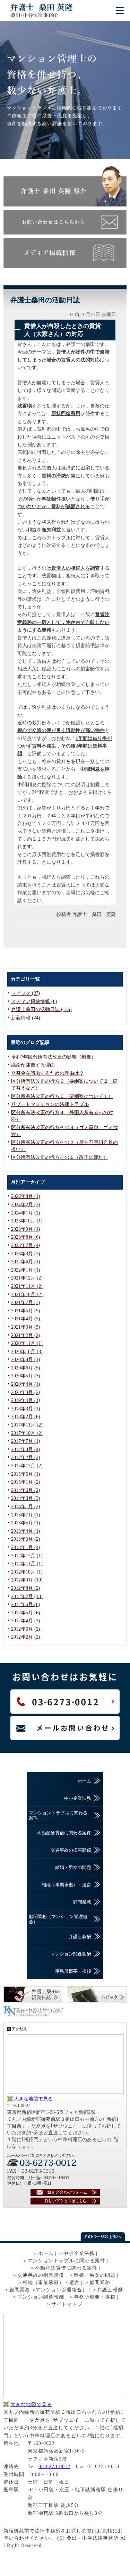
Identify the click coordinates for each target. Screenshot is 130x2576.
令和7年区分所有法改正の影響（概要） (54, 1057)
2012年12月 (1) (27, 1556)
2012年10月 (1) (27, 1572)
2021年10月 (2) (27, 1295)
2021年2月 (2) (26, 1335)
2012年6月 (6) (26, 1605)
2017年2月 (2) (26, 1457)
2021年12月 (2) (27, 1278)
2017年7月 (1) (26, 1441)
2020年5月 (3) (26, 1376)
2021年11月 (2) (27, 1286)
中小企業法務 (78, 1798)
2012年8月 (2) (26, 1588)
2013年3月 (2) (26, 1539)
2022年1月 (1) (26, 1270)
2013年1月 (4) (26, 1547)
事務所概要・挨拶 (73, 1971)
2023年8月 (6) (26, 1237)
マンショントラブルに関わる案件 (58, 1815)
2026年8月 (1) (26, 1196)
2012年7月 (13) (27, 1597)
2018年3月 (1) (26, 1409)
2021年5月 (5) (26, 1311)
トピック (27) (26, 993)
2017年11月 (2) (27, 1425)
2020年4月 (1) (26, 1384)
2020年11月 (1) (27, 1343)
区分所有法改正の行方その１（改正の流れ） (60, 1157)
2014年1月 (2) (26, 1507)
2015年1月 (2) (26, 1482)
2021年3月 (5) (26, 1327)
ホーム (84, 1781)
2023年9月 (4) (26, 1229)
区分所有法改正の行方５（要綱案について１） (62, 1096)
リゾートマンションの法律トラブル (50, 1104)
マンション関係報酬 (71, 1954)
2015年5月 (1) (26, 1474)
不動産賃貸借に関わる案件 (64, 1833)
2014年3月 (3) (26, 1498)
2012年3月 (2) (26, 1629)
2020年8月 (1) (26, 1360)
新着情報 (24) (26, 1018)
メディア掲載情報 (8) (34, 1002)
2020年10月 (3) (27, 1352)
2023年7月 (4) (26, 1245)
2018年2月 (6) (26, 1417)
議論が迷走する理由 (33, 1065)
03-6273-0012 (54, 2467)
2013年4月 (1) (26, 1531)
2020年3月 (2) (26, 1392)
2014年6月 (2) (26, 1490)
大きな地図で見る (33, 2099)
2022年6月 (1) (26, 1262)
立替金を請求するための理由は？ (47, 1073)
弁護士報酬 (80, 1937)
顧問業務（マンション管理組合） (58, 1919)
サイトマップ (67, 2304)
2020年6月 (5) (26, 1368)
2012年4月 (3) (26, 1621)
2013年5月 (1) (26, 1523)
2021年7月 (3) (26, 1303)
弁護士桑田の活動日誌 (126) (41, 1010)
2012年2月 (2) (26, 1637)
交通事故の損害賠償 (71, 1850)
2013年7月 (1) (26, 1515)
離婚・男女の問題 (73, 1867)
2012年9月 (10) (27, 1580)
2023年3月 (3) (26, 1254)
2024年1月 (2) (26, 1213)
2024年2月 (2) (26, 1205)
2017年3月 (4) (26, 1450)
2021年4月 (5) (26, 1319)
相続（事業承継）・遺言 (66, 1885)
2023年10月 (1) (27, 1221)
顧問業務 (82, 1902)
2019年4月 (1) (26, 1400)
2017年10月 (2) (27, 1433)
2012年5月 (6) (26, 1613)
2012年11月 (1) (27, 1564)
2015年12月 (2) (27, 1466)
